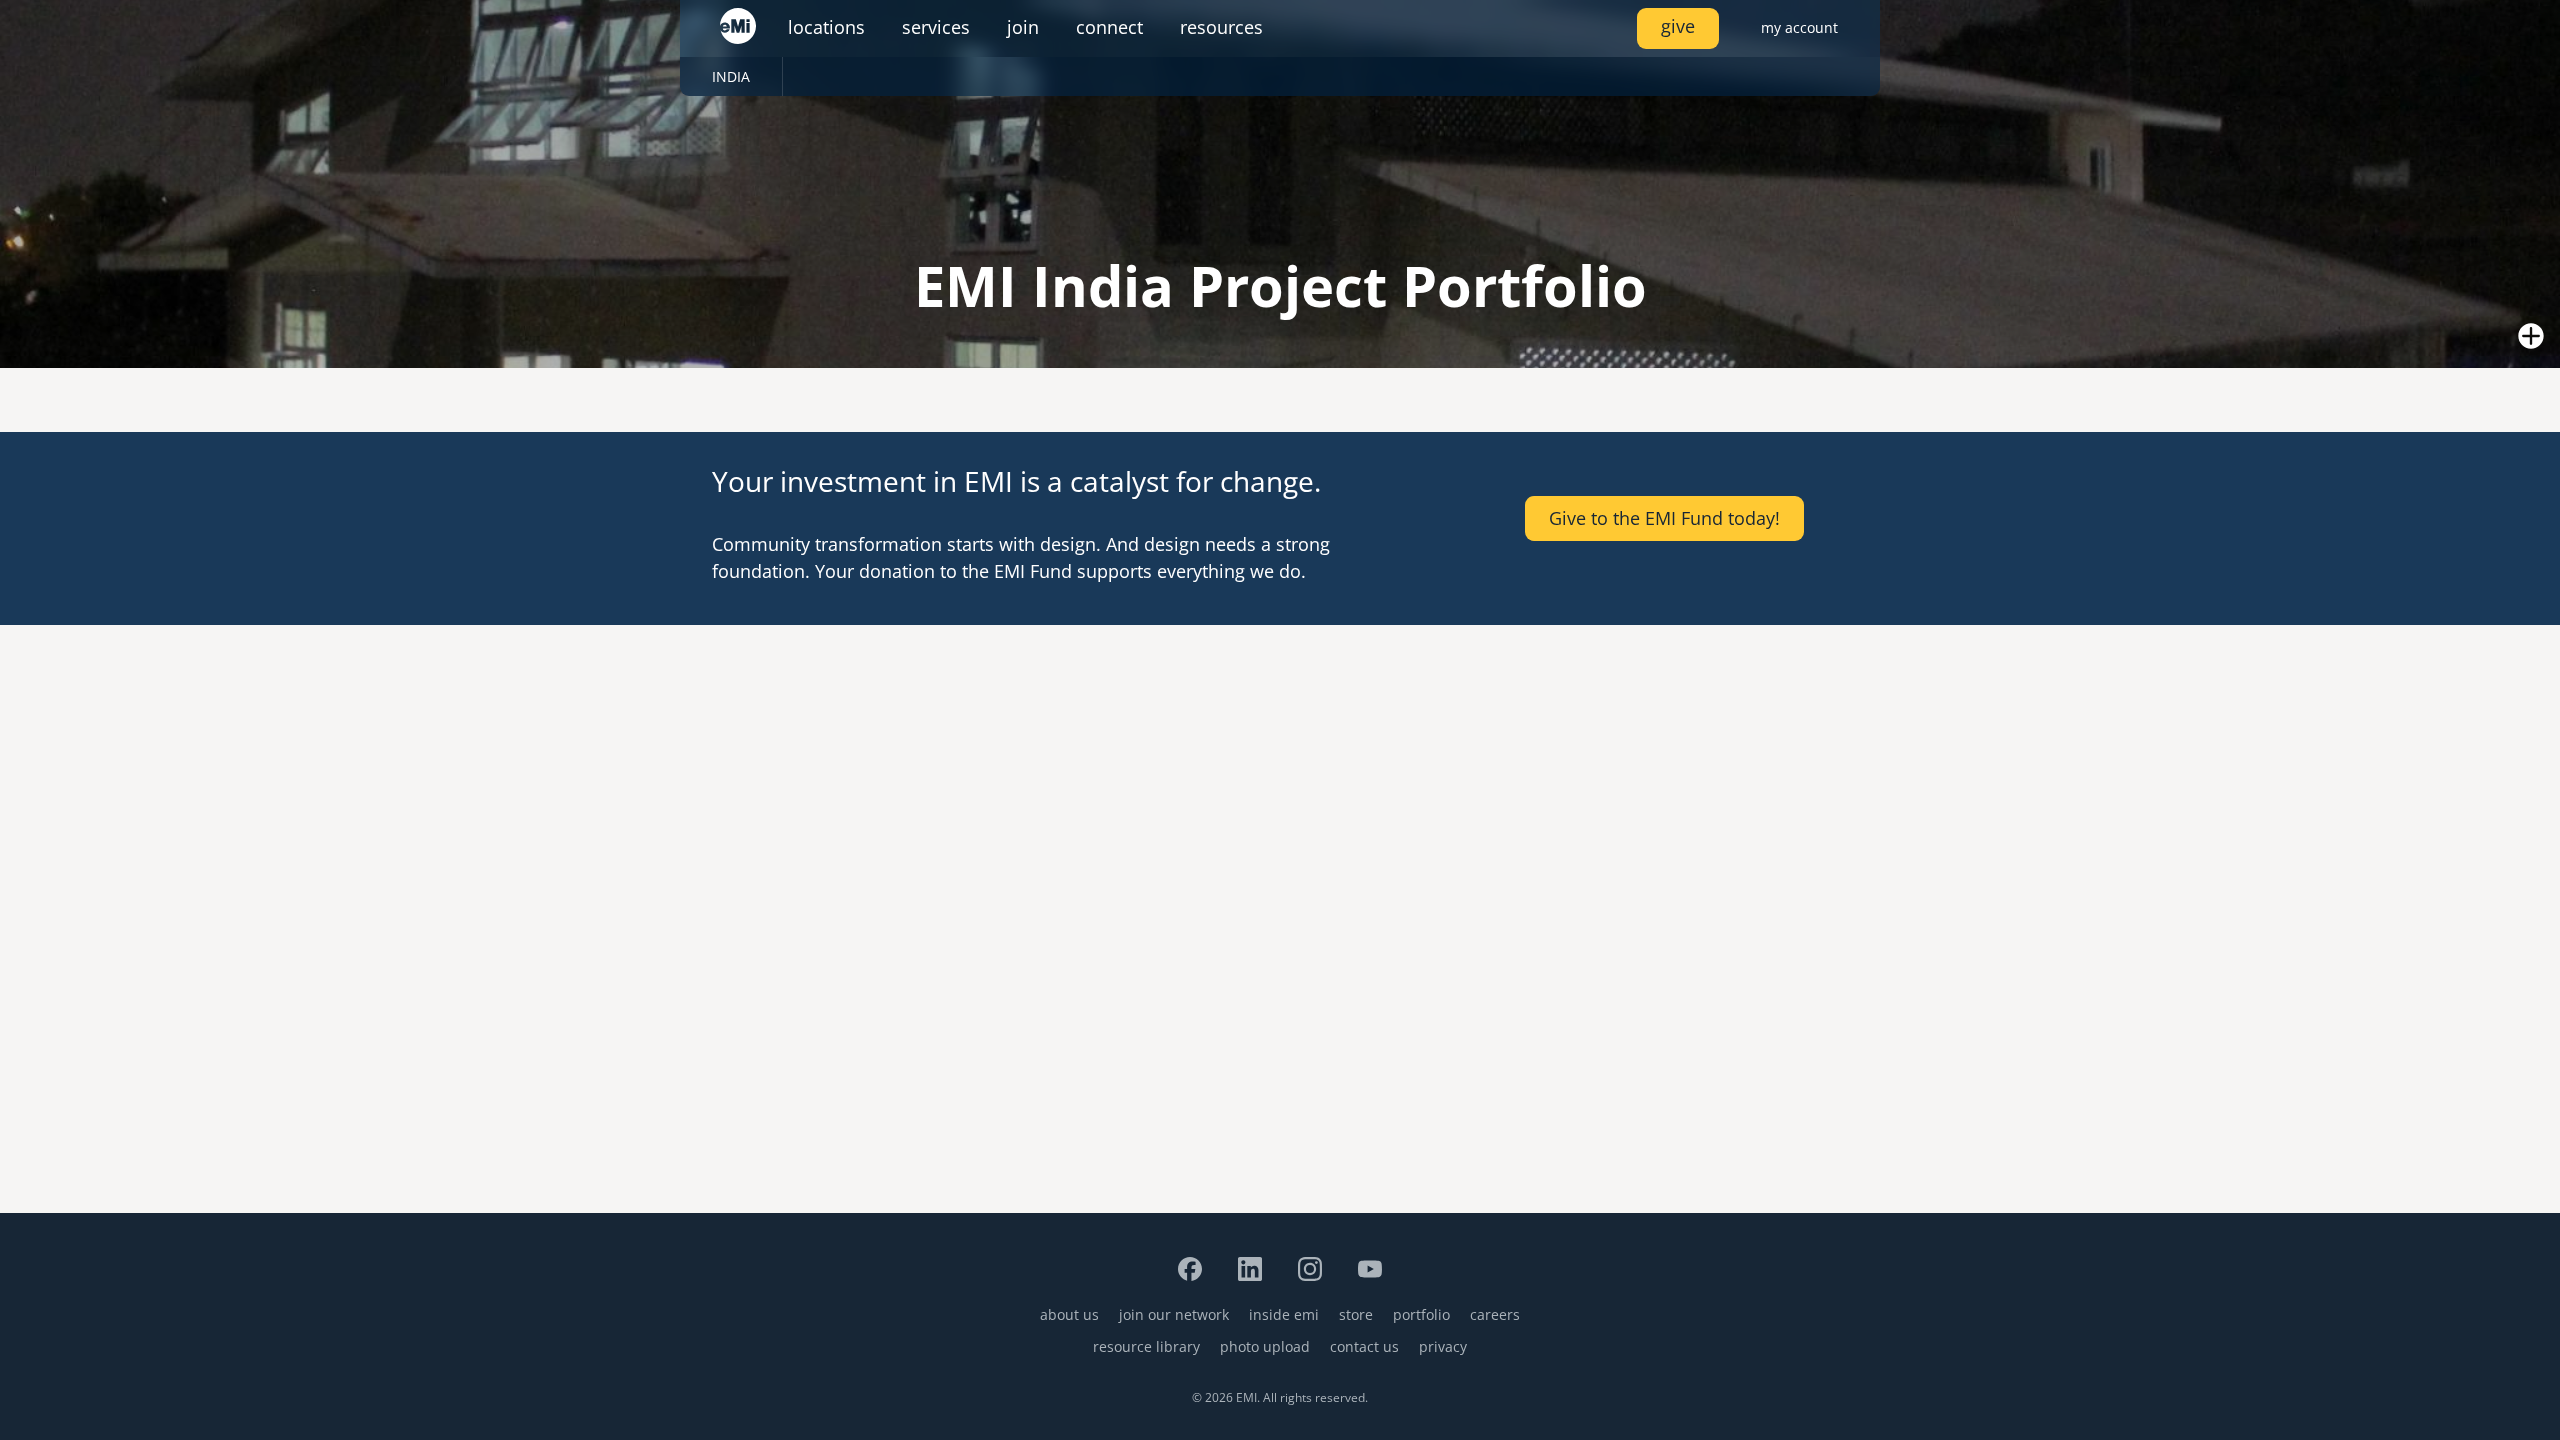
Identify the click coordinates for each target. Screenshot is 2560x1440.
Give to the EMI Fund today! (1664, 518)
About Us (1069, 1314)
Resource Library (1146, 1346)
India (731, 76)
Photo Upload (1265, 1346)
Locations (826, 27)
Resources (1221, 27)
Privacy (1443, 1346)
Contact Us (1364, 1346)
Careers (1495, 1314)
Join (1023, 27)
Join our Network (1174, 1314)
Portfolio (1421, 1314)
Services (936, 27)
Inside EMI (1284, 1314)
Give (1678, 26)
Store (1356, 1314)
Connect (1109, 27)
